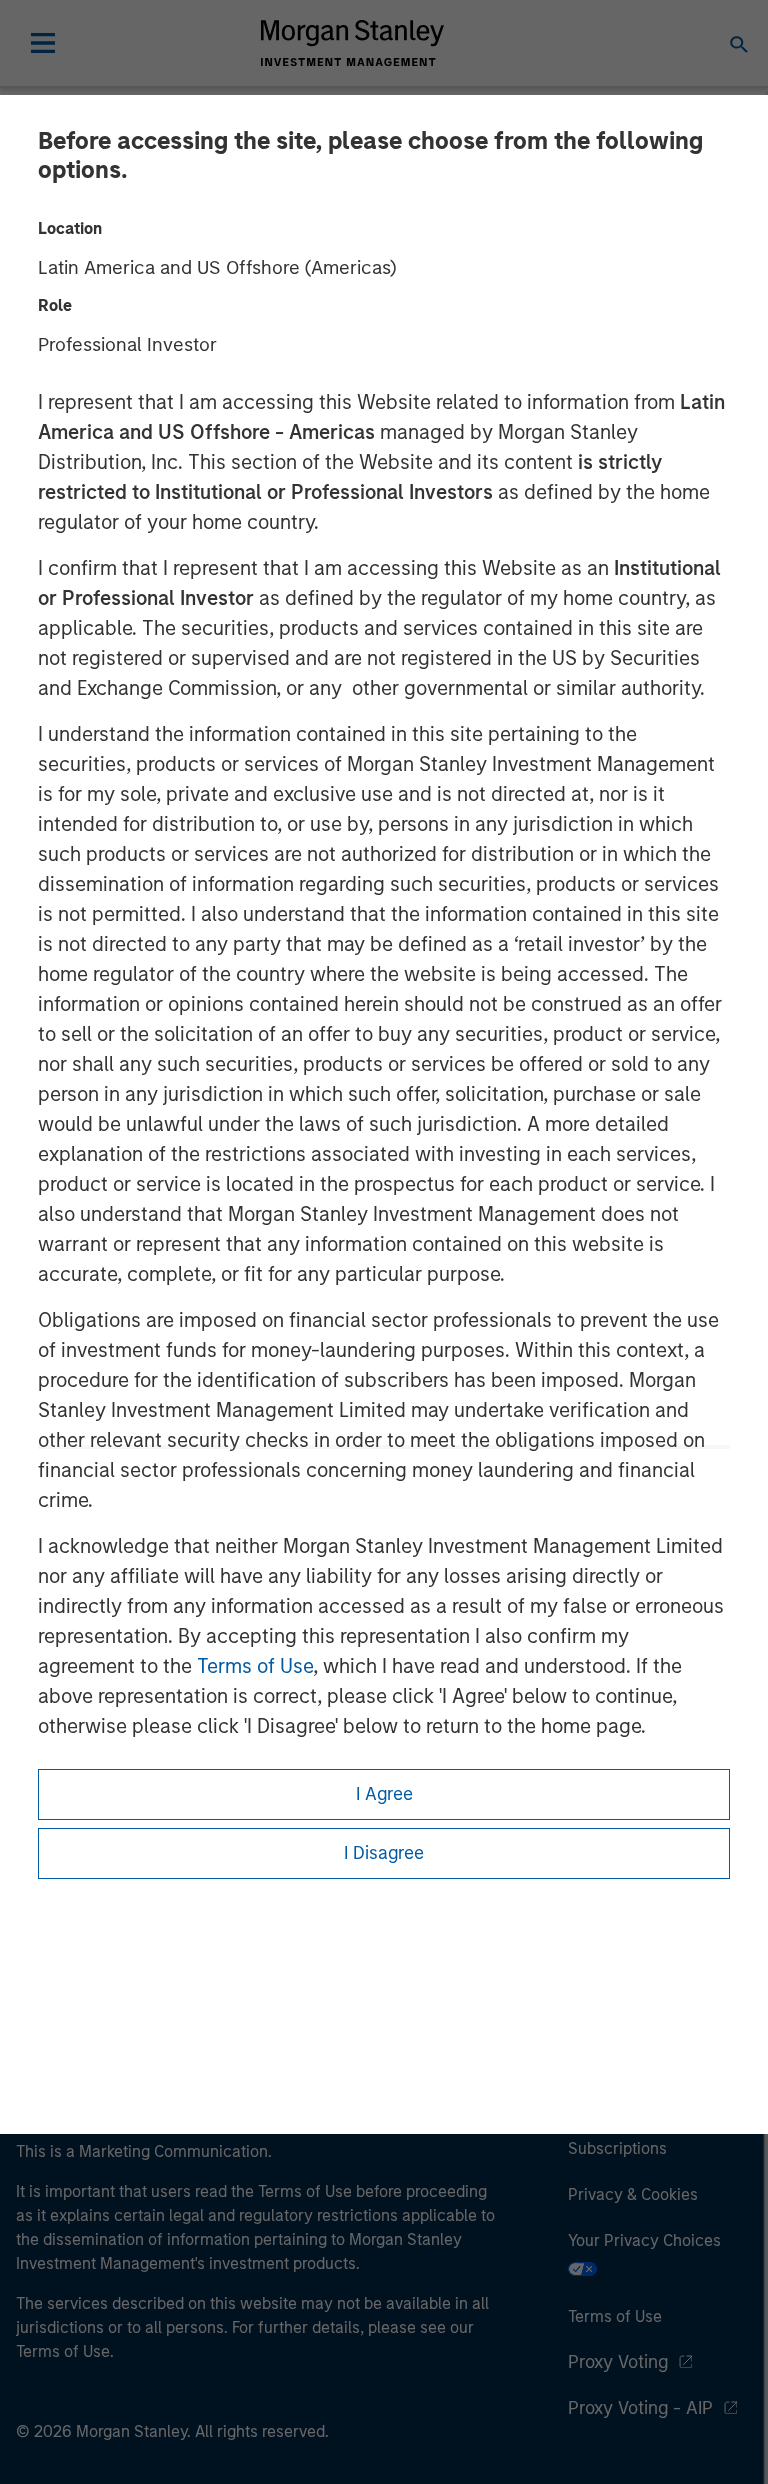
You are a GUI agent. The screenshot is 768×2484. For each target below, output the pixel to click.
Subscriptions (617, 2148)
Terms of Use (255, 1666)
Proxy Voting (618, 2362)
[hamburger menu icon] (43, 43)
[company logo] (352, 43)
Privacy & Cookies (633, 2194)
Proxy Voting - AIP (640, 2408)
